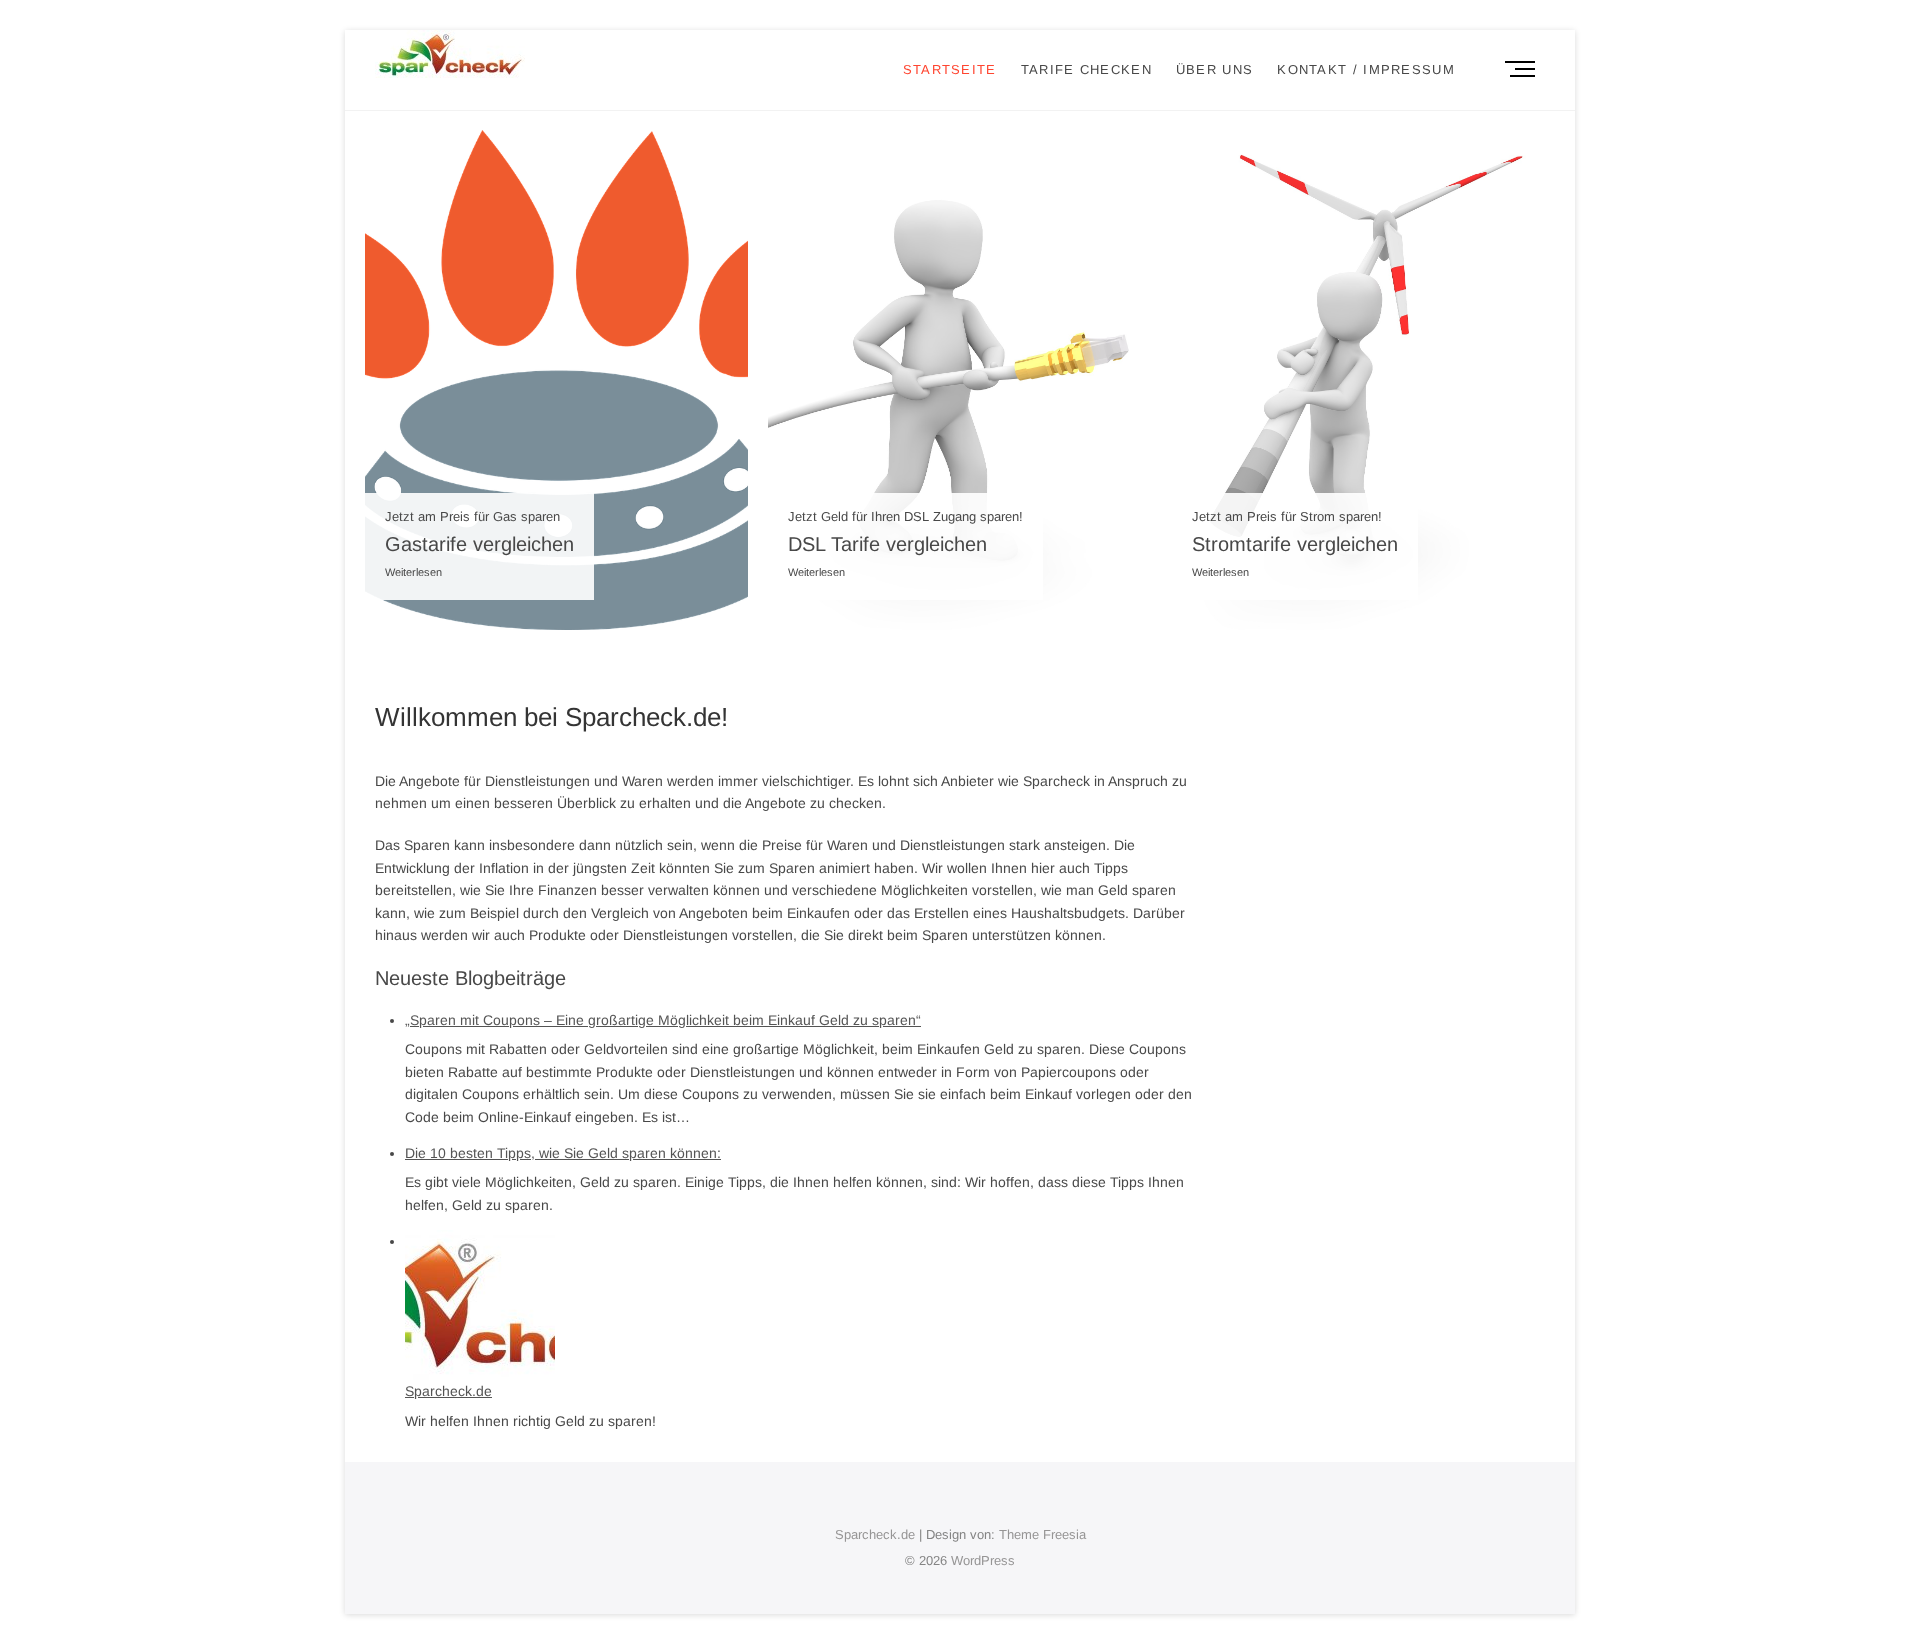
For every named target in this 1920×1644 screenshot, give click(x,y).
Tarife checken (1086, 69)
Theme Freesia (1042, 1534)
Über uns (1214, 69)
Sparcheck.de (448, 1391)
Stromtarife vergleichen (1295, 544)
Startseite (950, 69)
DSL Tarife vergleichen (887, 544)
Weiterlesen (413, 572)
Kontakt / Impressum (1366, 69)
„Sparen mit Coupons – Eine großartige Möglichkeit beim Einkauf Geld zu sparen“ (663, 1020)
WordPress (983, 1560)
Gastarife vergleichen (479, 544)
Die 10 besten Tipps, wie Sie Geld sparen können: (563, 1153)
